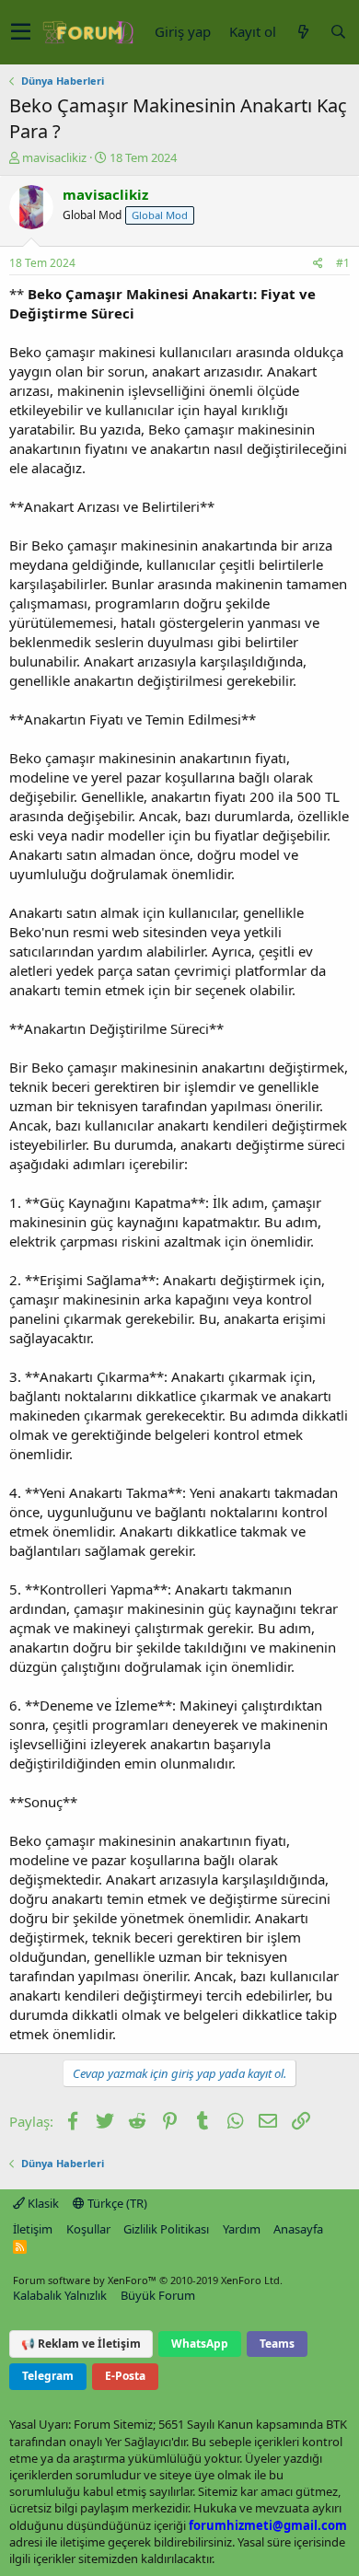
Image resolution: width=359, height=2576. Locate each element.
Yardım (242, 2229)
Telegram (48, 2376)
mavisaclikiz (54, 157)
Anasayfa (298, 2229)
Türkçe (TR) (116, 2203)
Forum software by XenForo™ (148, 2280)
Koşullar (88, 2229)
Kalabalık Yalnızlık (60, 2295)
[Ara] (338, 32)
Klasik (42, 2203)
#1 (343, 263)
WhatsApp (200, 2344)
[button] (21, 32)
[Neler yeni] (303, 32)
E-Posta (125, 2376)
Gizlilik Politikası (166, 2229)
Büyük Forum (158, 2295)
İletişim (33, 2229)
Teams (277, 2344)
